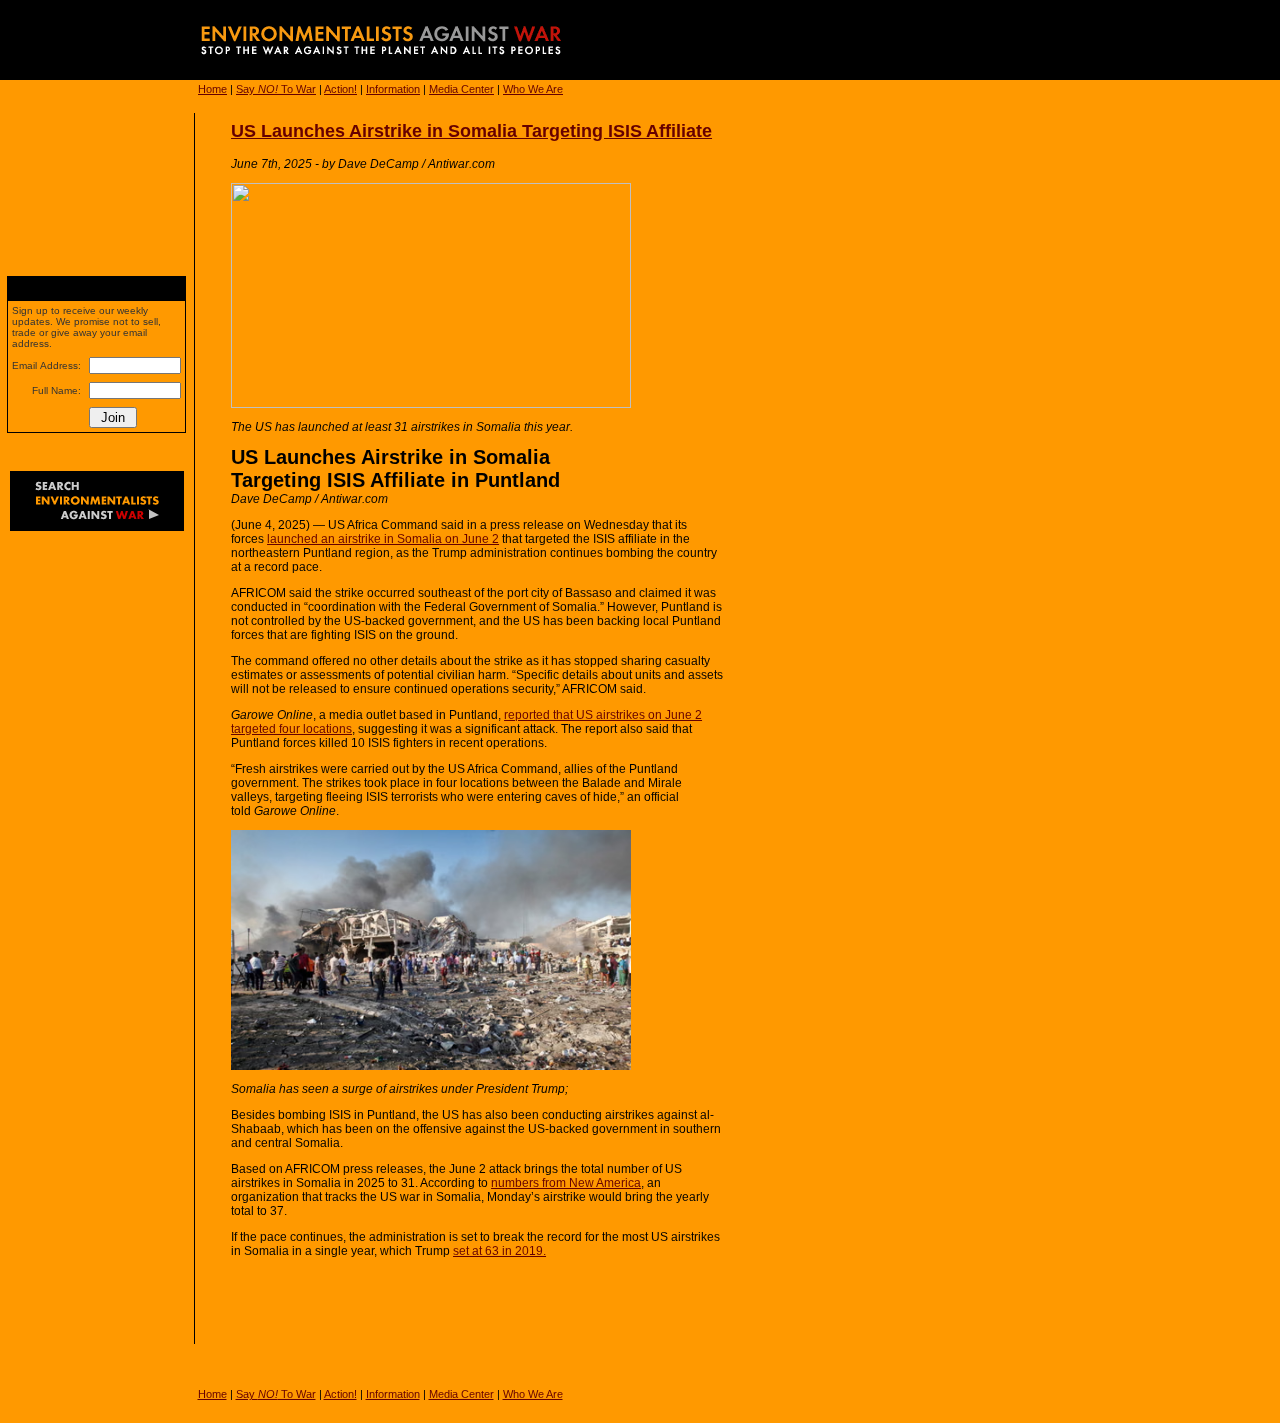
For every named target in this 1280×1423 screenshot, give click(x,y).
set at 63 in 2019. (499, 1251)
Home (212, 89)
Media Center (461, 89)
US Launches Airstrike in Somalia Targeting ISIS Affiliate (471, 131)
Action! (340, 89)
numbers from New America (566, 1183)
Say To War (276, 89)
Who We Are (533, 89)
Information (393, 89)
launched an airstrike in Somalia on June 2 (383, 539)
